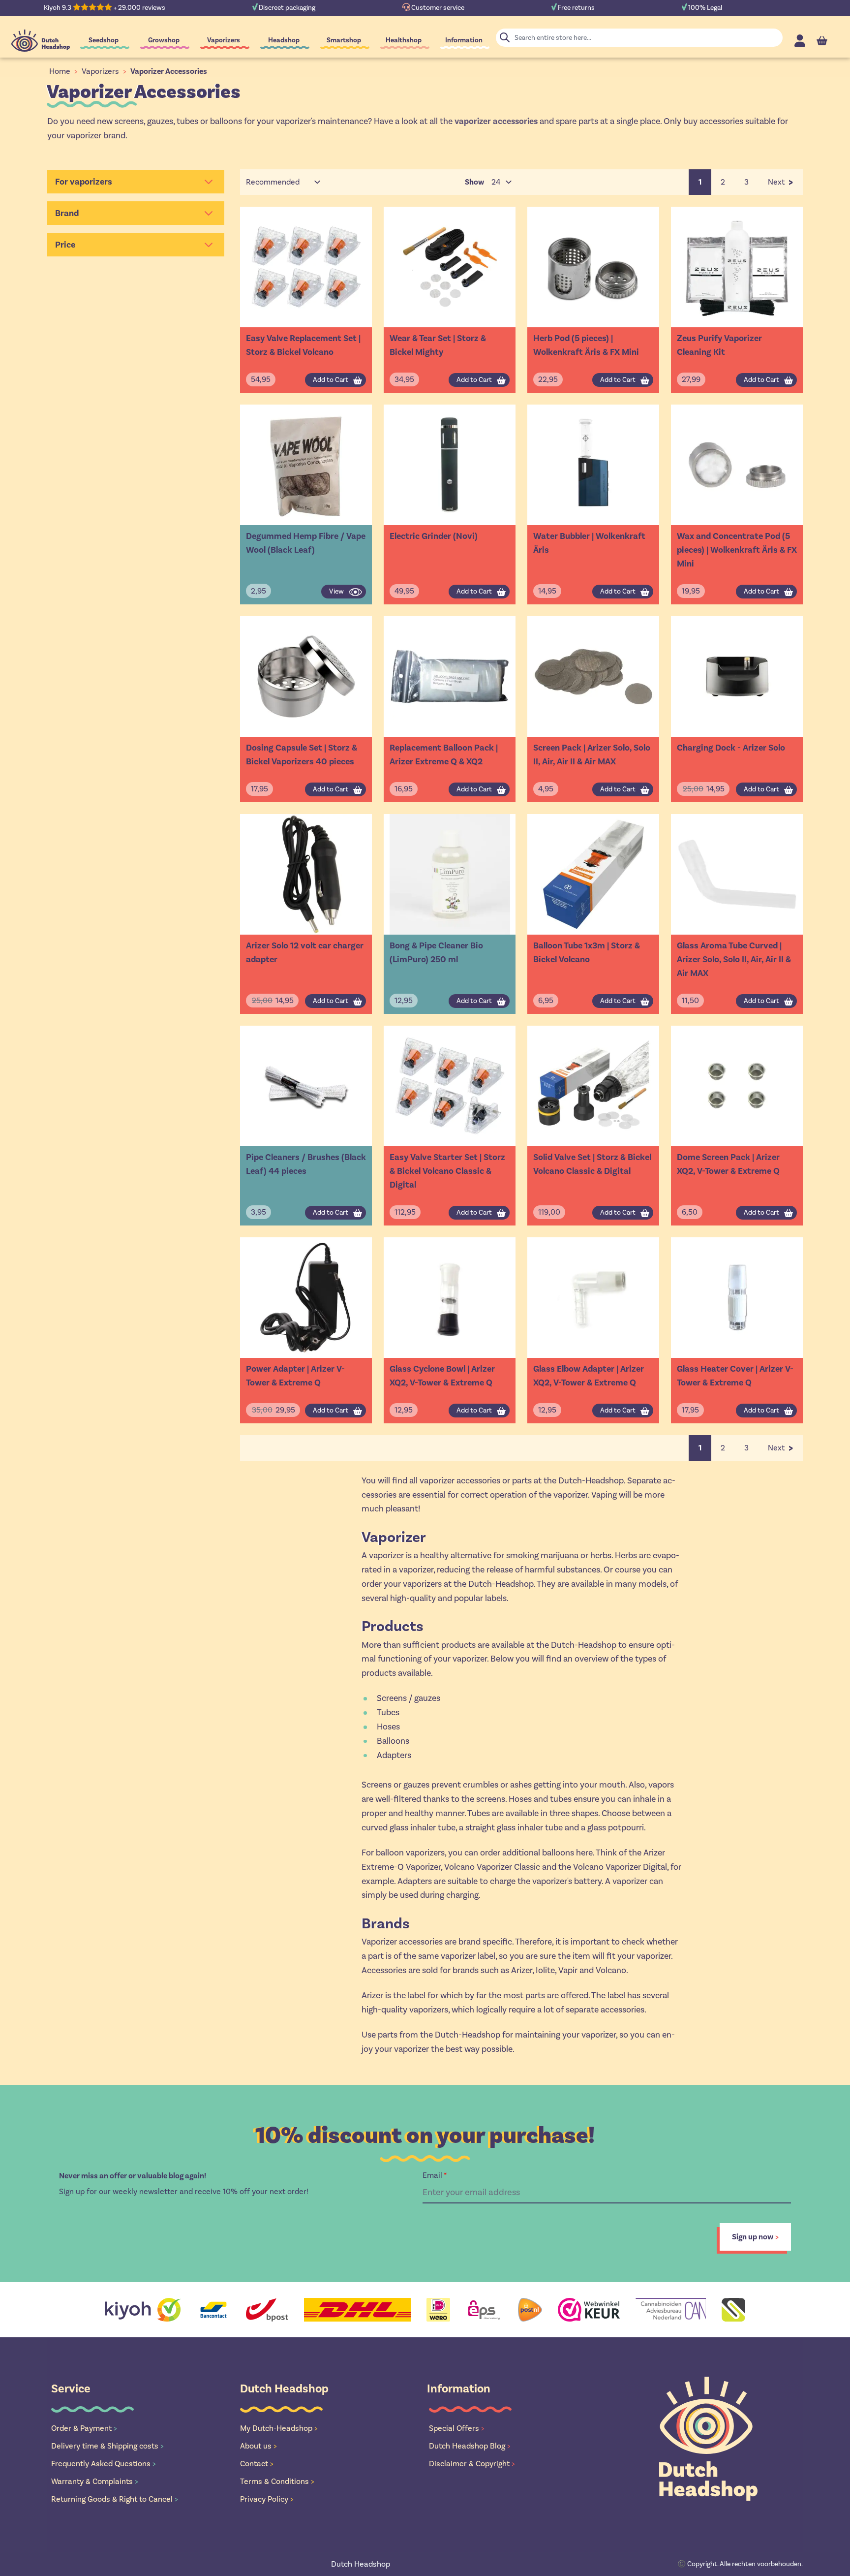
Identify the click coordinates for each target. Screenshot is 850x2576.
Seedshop (104, 40)
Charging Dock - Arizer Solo (731, 748)
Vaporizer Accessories (169, 71)
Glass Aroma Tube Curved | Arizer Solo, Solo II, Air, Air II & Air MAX (734, 959)
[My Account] (800, 41)
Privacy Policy (267, 2499)
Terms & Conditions (277, 2481)
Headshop (284, 40)
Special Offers (457, 2428)
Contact (257, 2464)
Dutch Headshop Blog (470, 2446)
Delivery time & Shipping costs (107, 2446)
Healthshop (404, 40)
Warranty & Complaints (95, 2481)
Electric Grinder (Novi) (434, 536)
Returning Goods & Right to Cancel (115, 2499)
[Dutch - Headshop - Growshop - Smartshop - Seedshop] (41, 41)
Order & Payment (84, 2428)
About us (258, 2446)
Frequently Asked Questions (104, 2464)
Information (464, 40)
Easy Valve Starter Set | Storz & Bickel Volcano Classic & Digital (447, 1171)
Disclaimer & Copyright (472, 2464)
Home (60, 71)
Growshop (164, 40)
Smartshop (344, 40)
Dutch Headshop (361, 2564)
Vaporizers (224, 40)
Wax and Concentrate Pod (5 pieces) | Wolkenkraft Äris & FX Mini (737, 550)
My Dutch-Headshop (279, 2428)
